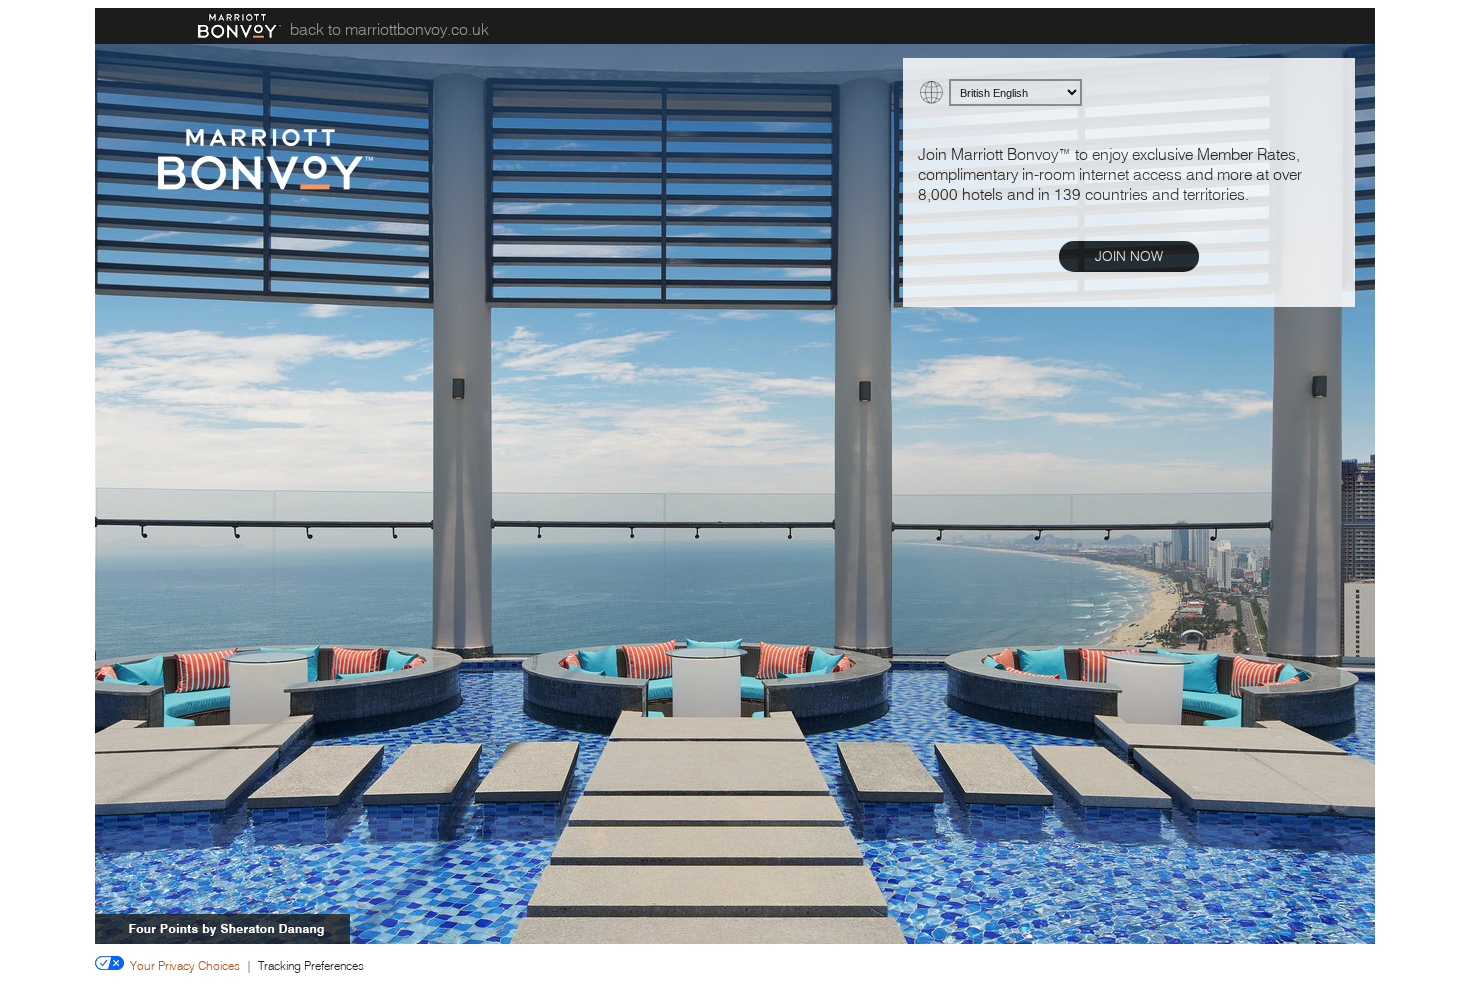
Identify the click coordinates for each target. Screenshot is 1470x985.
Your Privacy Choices (182, 965)
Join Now (1129, 256)
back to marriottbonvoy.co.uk (389, 29)
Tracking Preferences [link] (311, 965)
